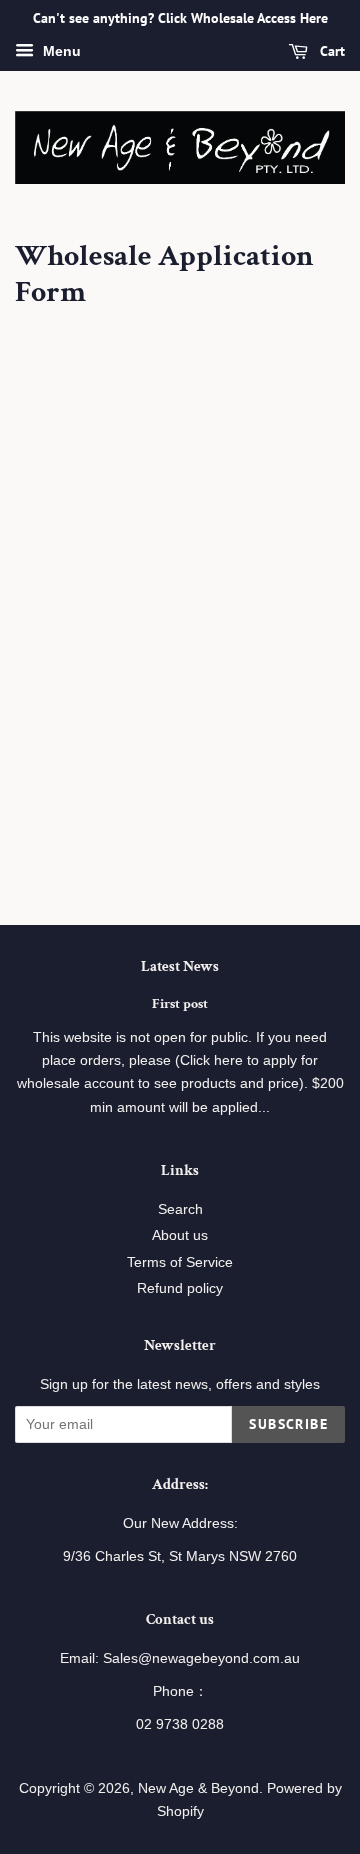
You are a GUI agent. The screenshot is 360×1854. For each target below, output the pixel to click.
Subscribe (288, 1424)
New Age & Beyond (198, 1788)
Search (180, 1209)
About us (180, 1235)
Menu (60, 51)
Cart (330, 51)
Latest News (180, 966)
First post (180, 1004)
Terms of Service (180, 1262)
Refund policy (180, 1288)
